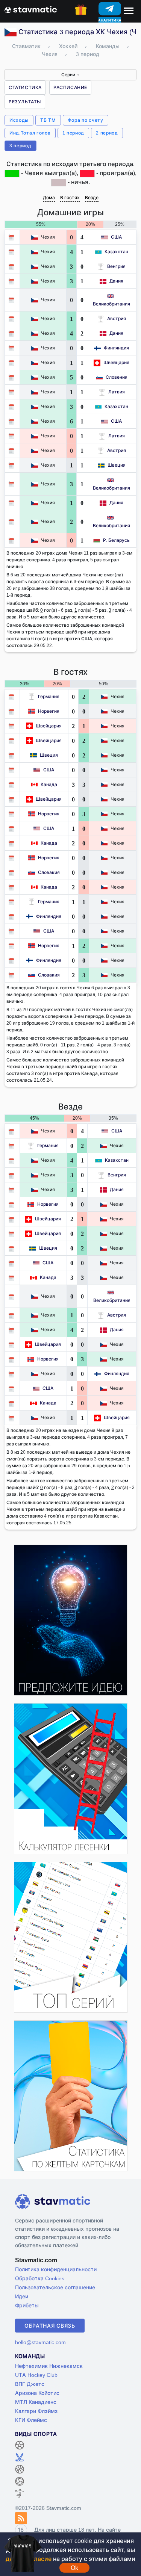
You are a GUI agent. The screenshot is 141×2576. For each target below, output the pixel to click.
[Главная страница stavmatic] (31, 9)
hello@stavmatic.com (40, 2342)
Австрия (117, 318)
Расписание (70, 87)
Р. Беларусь (116, 540)
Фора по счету (86, 120)
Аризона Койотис (37, 2393)
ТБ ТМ (48, 120)
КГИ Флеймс (31, 2420)
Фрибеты (27, 2305)
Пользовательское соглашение (55, 2287)
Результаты (25, 102)
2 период (107, 133)
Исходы (19, 120)
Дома (49, 197)
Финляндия (116, 348)
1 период (74, 133)
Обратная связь (50, 2326)
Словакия (49, 872)
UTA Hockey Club (36, 2375)
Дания (116, 281)
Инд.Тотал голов (30, 133)
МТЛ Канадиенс (36, 2402)
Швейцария (116, 362)
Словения (117, 377)
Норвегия (49, 711)
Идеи (22, 2296)
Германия (49, 696)
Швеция (117, 465)
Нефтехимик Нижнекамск (49, 2366)
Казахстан (116, 252)
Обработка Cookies (40, 2278)
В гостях (70, 197)
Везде (92, 197)
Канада (49, 784)
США (116, 237)
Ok (74, 2568)
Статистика (25, 87)
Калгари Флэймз (36, 2411)
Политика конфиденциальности (56, 2269)
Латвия (117, 392)
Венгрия (116, 266)
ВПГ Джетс (30, 2384)
